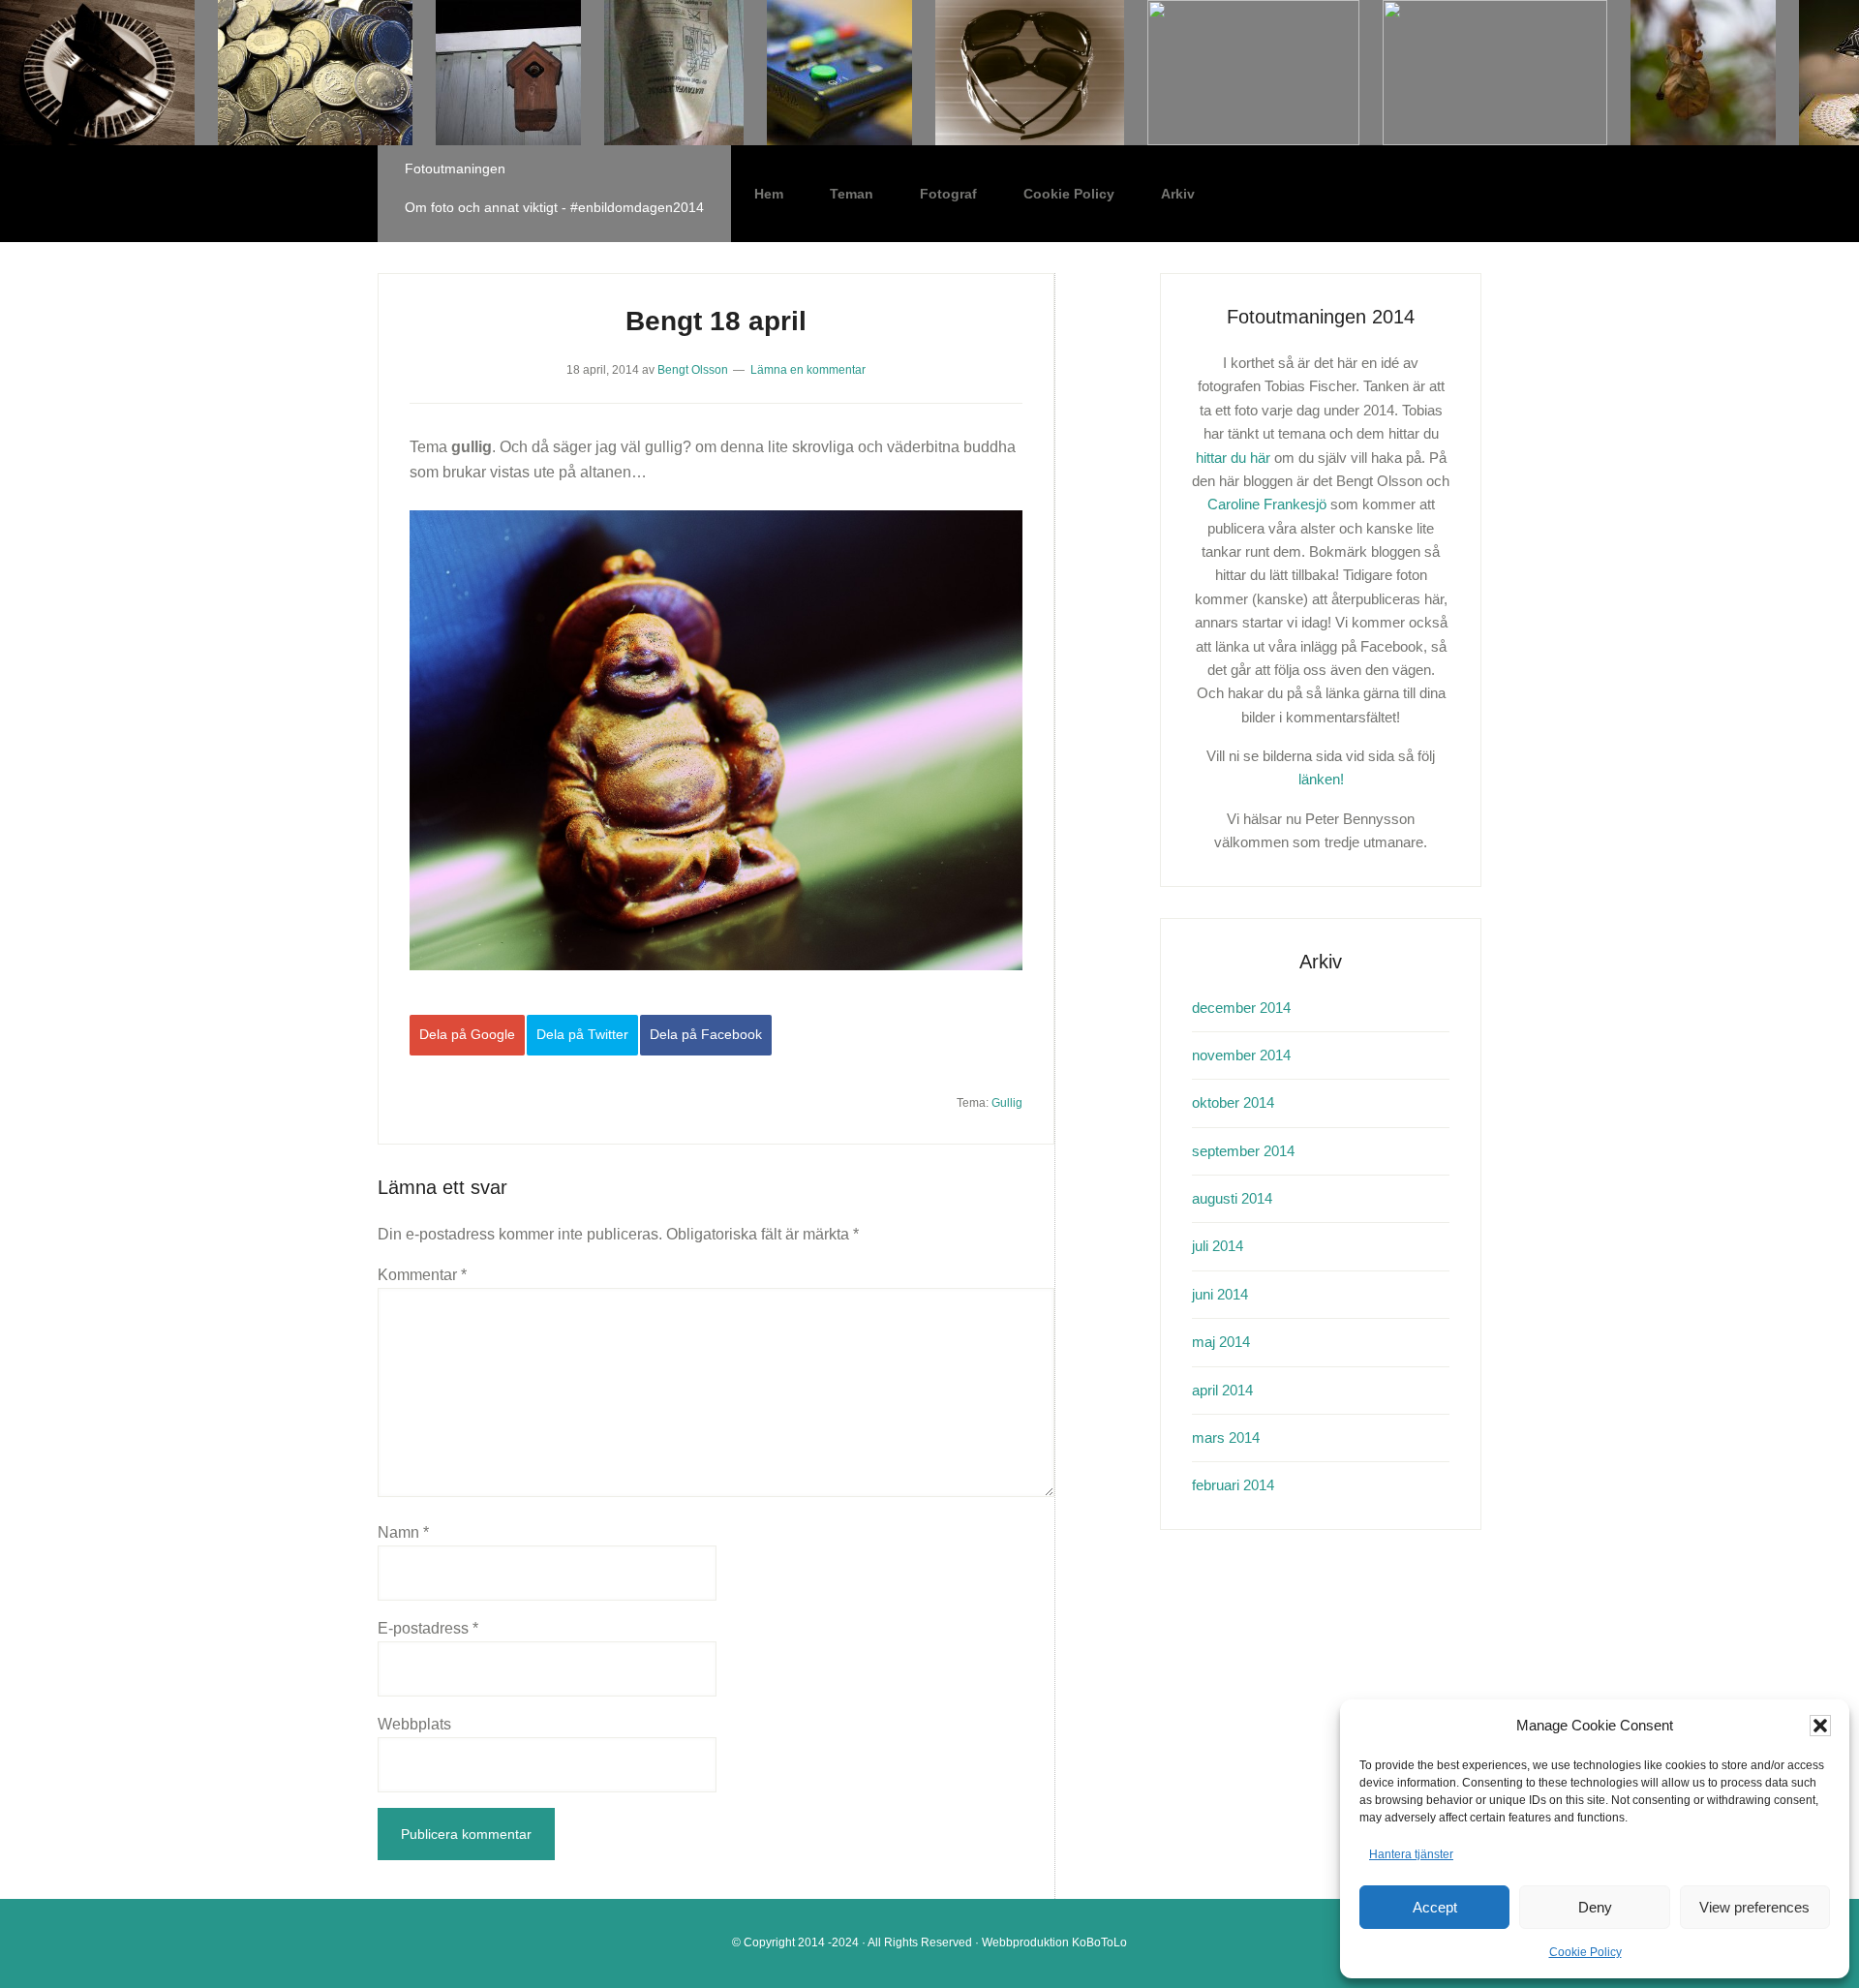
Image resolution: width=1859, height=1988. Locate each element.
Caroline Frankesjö (1267, 504)
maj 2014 (1221, 1342)
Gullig (1007, 1103)
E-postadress (428, 1628)
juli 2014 (1218, 1246)
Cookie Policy (1585, 1952)
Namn (403, 1532)
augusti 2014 (1232, 1198)
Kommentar (422, 1275)
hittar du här (1233, 458)
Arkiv (1178, 194)
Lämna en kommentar (808, 370)
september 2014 (1243, 1151)
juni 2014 (1220, 1294)
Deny (1595, 1907)
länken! (1321, 779)
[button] (1820, 1726)
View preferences (1754, 1907)
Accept (1435, 1907)
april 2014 (1222, 1390)
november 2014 (1241, 1055)
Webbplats (414, 1724)
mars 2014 (1226, 1437)
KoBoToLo (1099, 1942)
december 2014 (1241, 1008)
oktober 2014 (1233, 1102)
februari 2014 (1233, 1485)
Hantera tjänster (1411, 1854)
